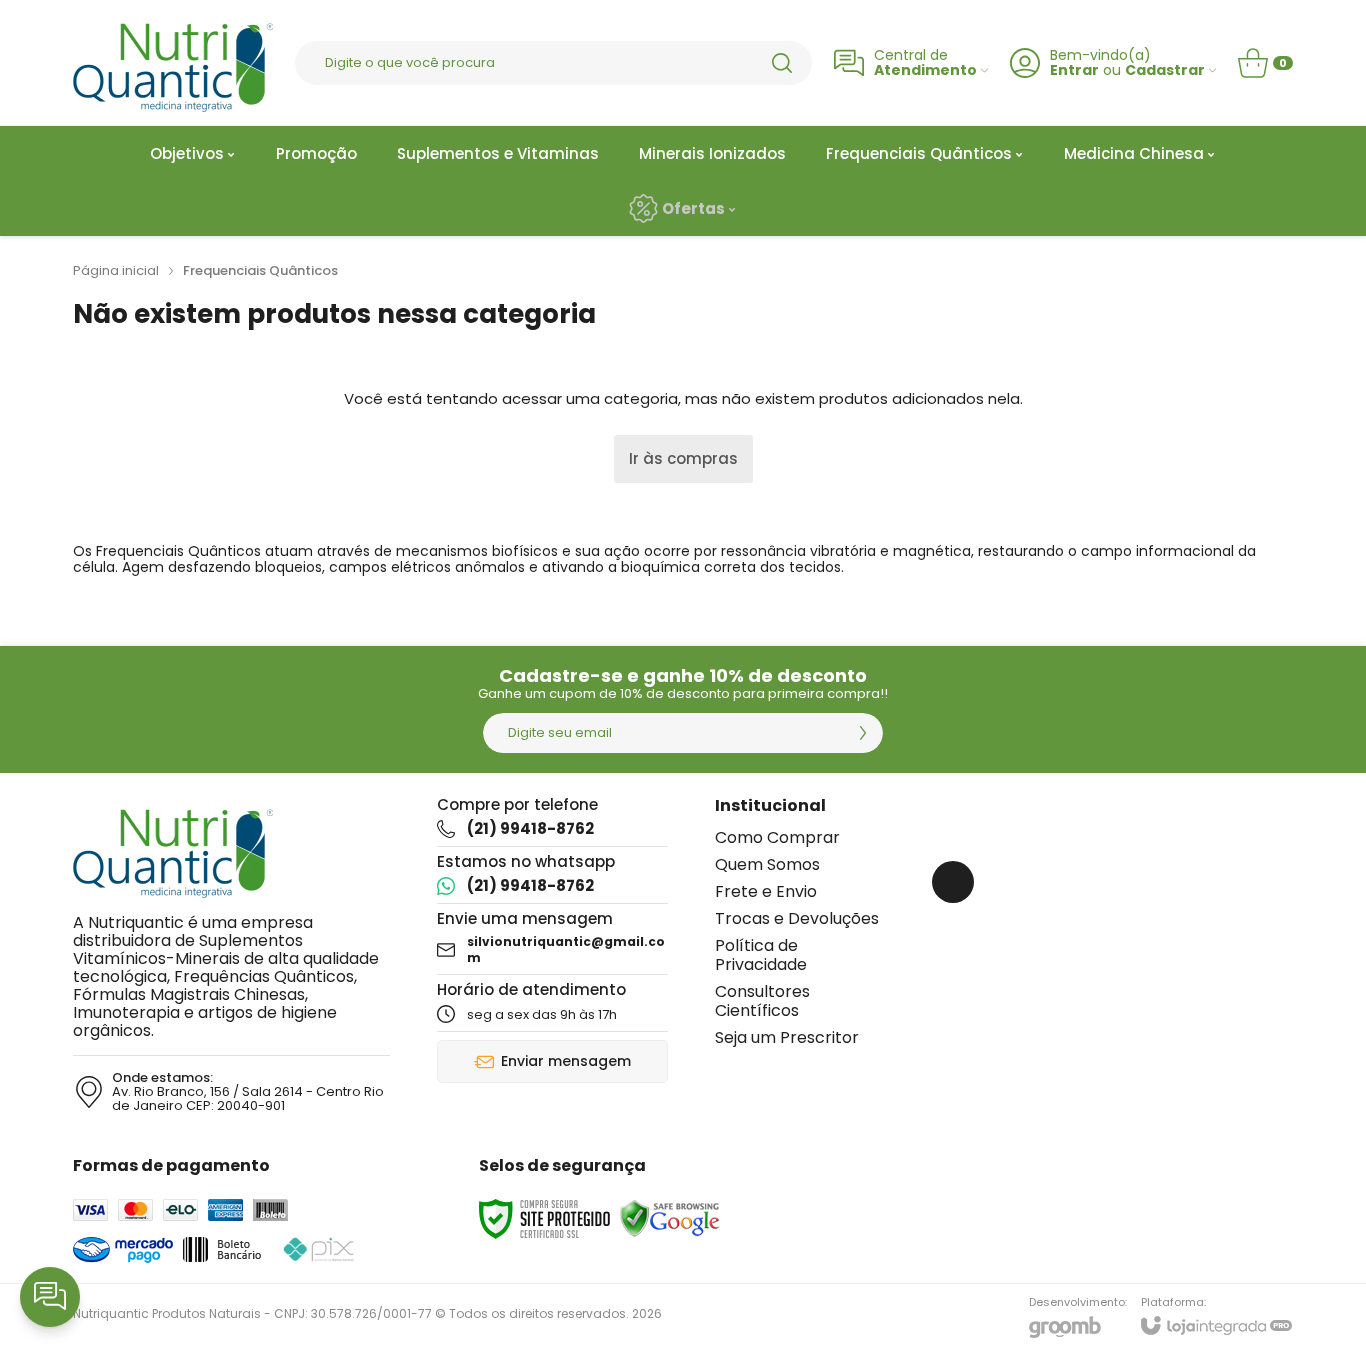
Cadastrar (1165, 70)
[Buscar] (782, 63)
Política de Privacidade (761, 955)
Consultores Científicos (762, 1001)
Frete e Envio (766, 891)
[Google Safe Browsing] (670, 1217)
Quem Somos (767, 864)
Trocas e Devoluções (797, 918)
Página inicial (116, 270)
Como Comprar (777, 837)
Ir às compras (683, 458)
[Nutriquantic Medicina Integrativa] (173, 62)
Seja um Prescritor (787, 1037)
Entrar (1074, 70)
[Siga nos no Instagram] (953, 882)
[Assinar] (863, 733)
